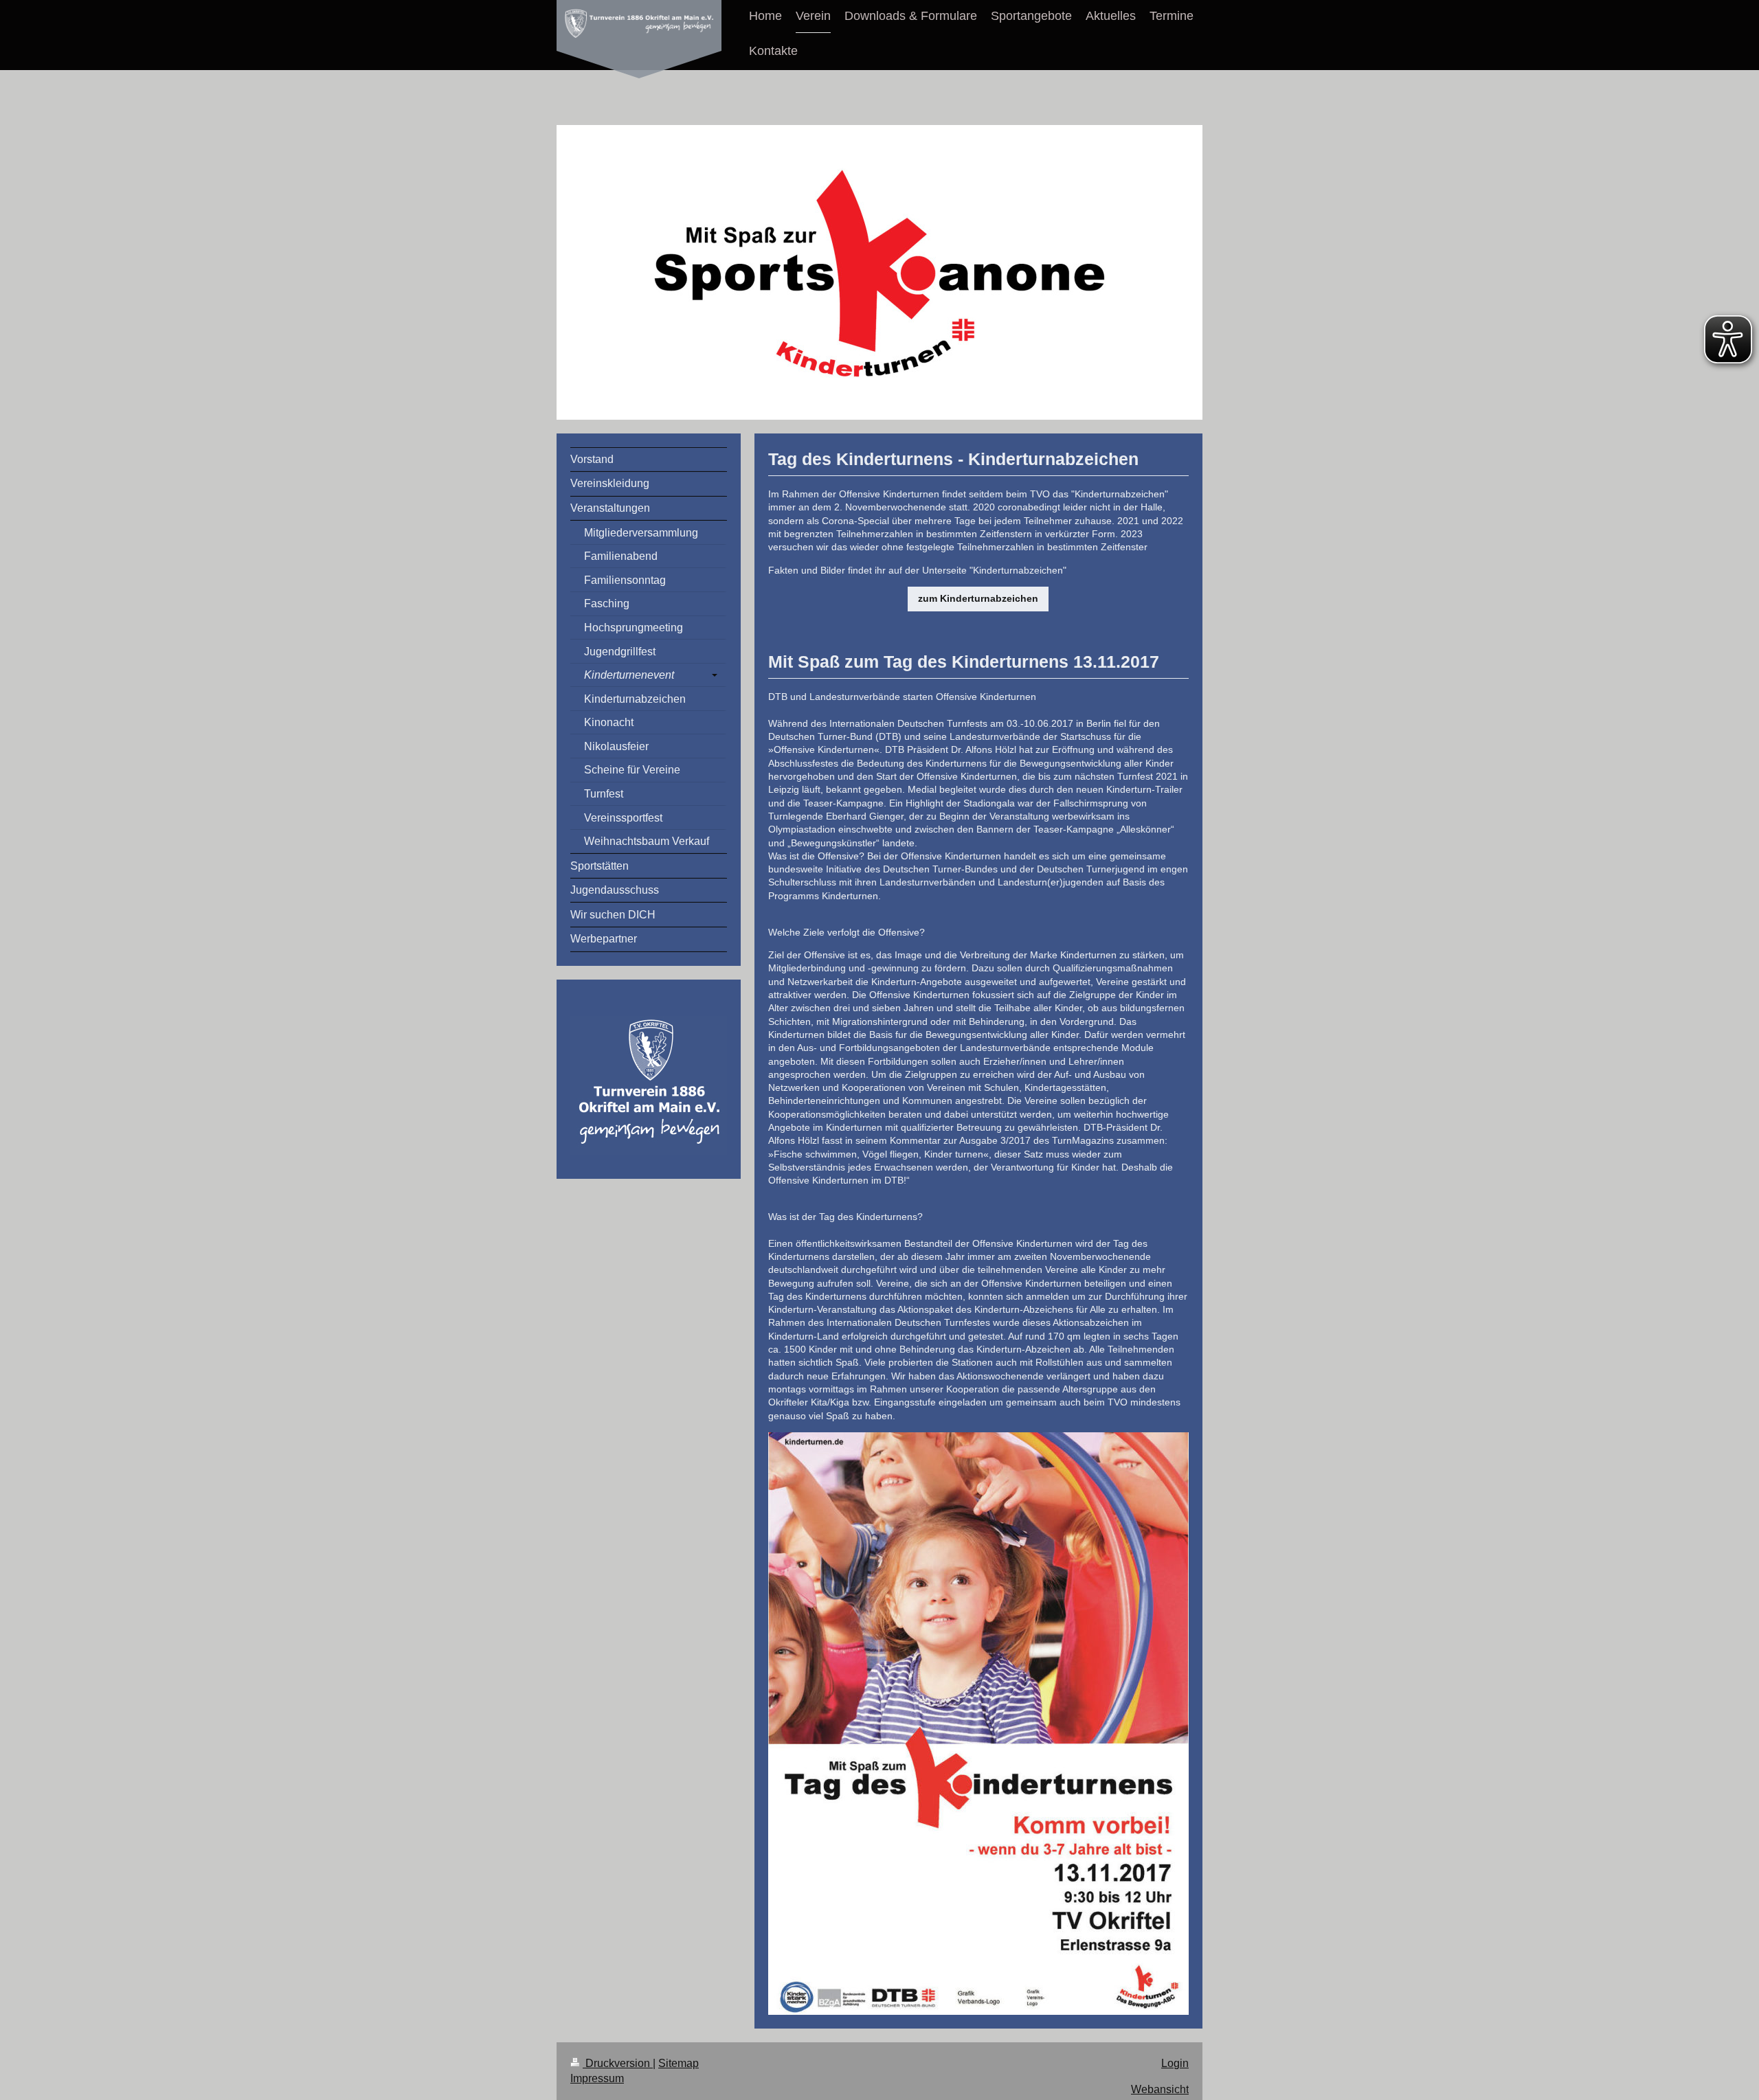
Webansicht (1160, 2089)
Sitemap (679, 2063)
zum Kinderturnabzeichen (978, 598)
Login (1175, 2063)
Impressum (597, 2078)
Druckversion (618, 2063)
